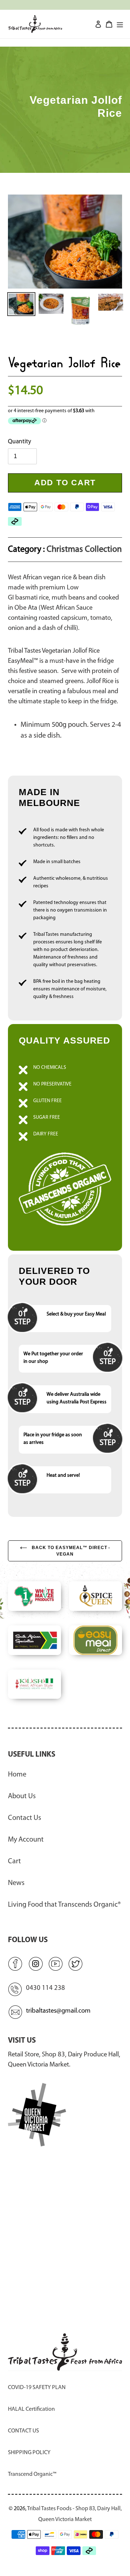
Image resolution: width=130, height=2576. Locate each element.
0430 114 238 (45, 1988)
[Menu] (120, 24)
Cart (14, 1861)
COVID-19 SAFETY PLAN (37, 2388)
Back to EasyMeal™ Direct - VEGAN (71, 1551)
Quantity (19, 442)
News (16, 1883)
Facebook (15, 1963)
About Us (22, 1796)
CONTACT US (23, 2431)
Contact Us (25, 1818)
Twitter (76, 1963)
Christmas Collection (84, 550)
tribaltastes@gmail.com (58, 2011)
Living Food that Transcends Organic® (64, 1905)
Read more (65, 1137)
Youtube (56, 1963)
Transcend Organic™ (32, 2474)
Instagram (35, 1963)
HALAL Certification (31, 2409)
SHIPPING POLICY (29, 2453)
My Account (26, 1840)
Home (17, 1775)
